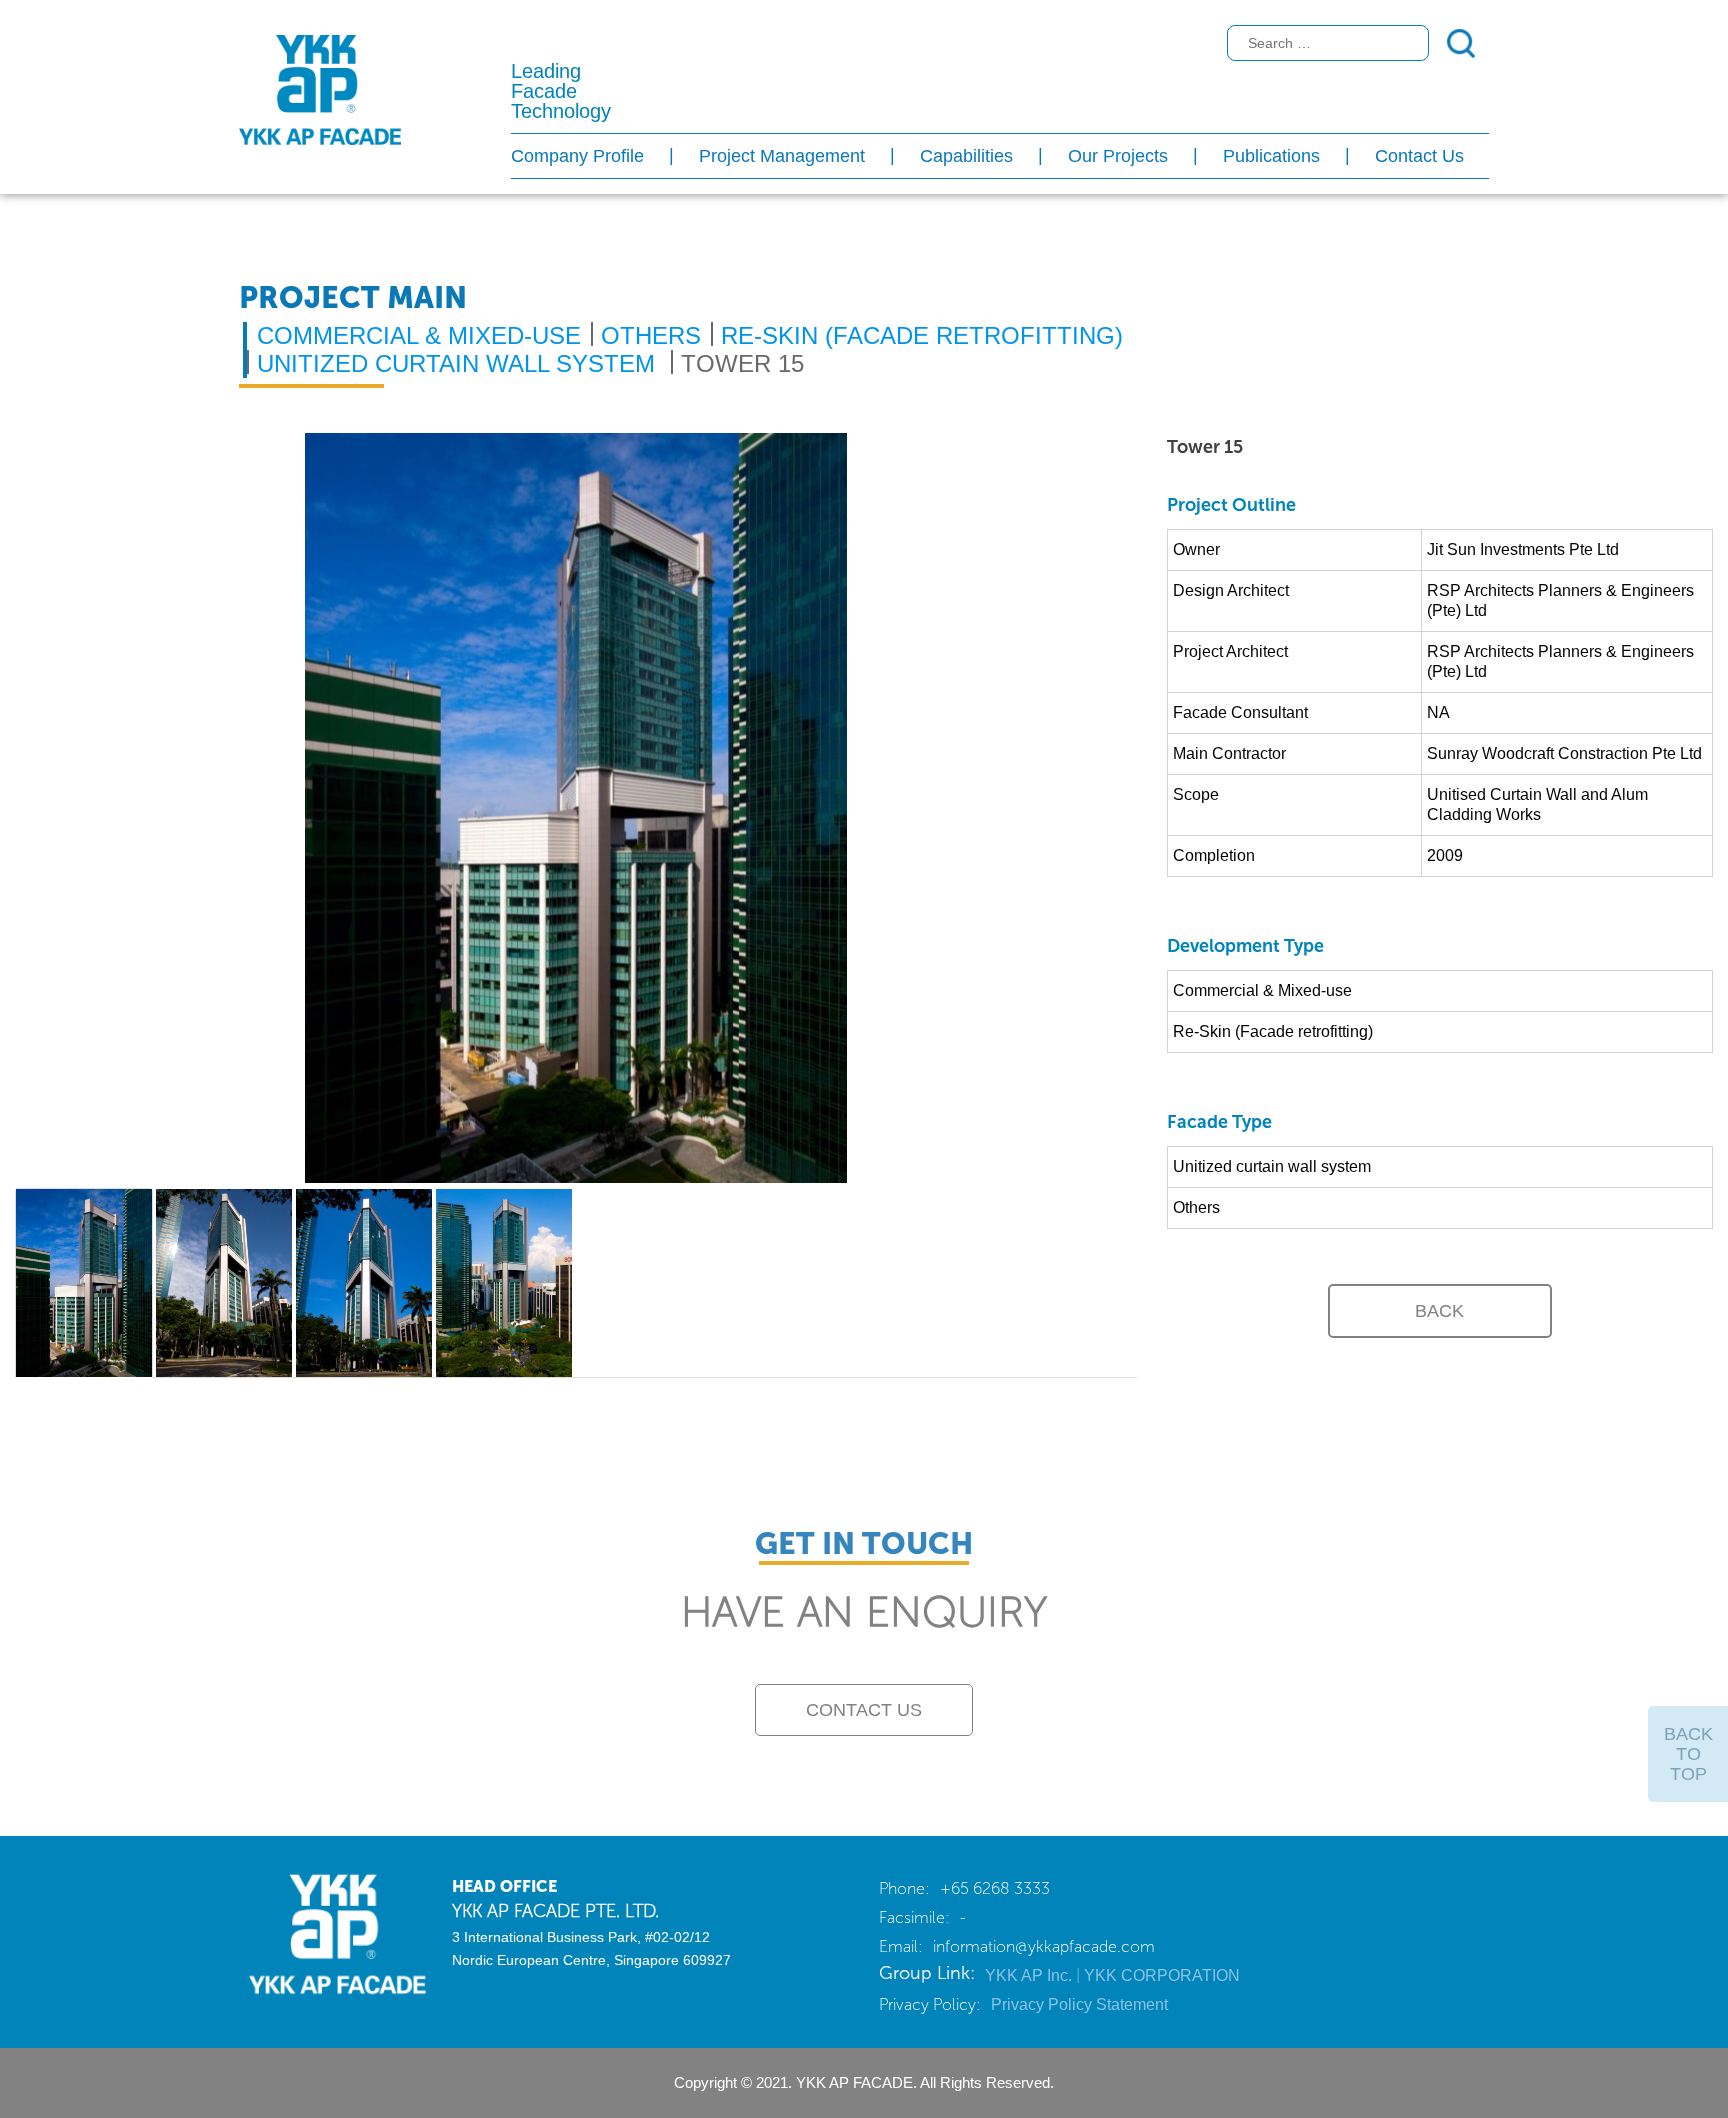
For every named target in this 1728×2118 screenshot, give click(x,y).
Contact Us (1419, 156)
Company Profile (577, 156)
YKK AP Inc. (1030, 1975)
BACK (1439, 1311)
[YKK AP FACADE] (330, 1932)
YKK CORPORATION (1162, 1975)
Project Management (782, 156)
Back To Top (1688, 1754)
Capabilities (966, 156)
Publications (1271, 156)
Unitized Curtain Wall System (456, 363)
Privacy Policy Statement (1079, 2004)
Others (651, 335)
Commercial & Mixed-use (419, 335)
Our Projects (1118, 156)
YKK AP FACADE (320, 90)
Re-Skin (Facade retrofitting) (922, 335)
